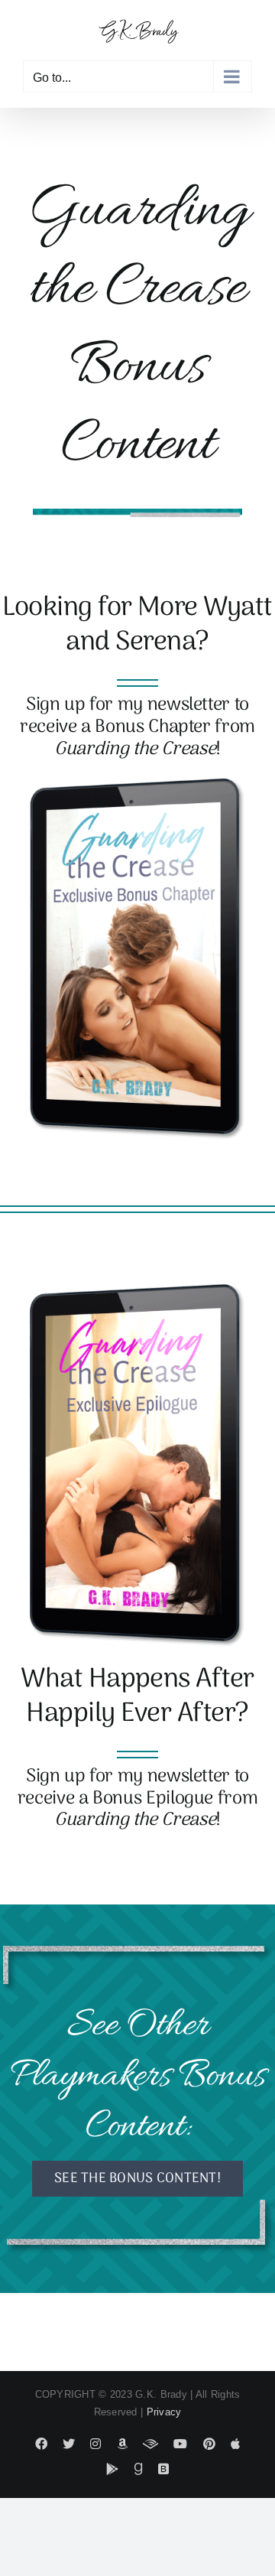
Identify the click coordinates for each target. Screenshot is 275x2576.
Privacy (164, 2412)
